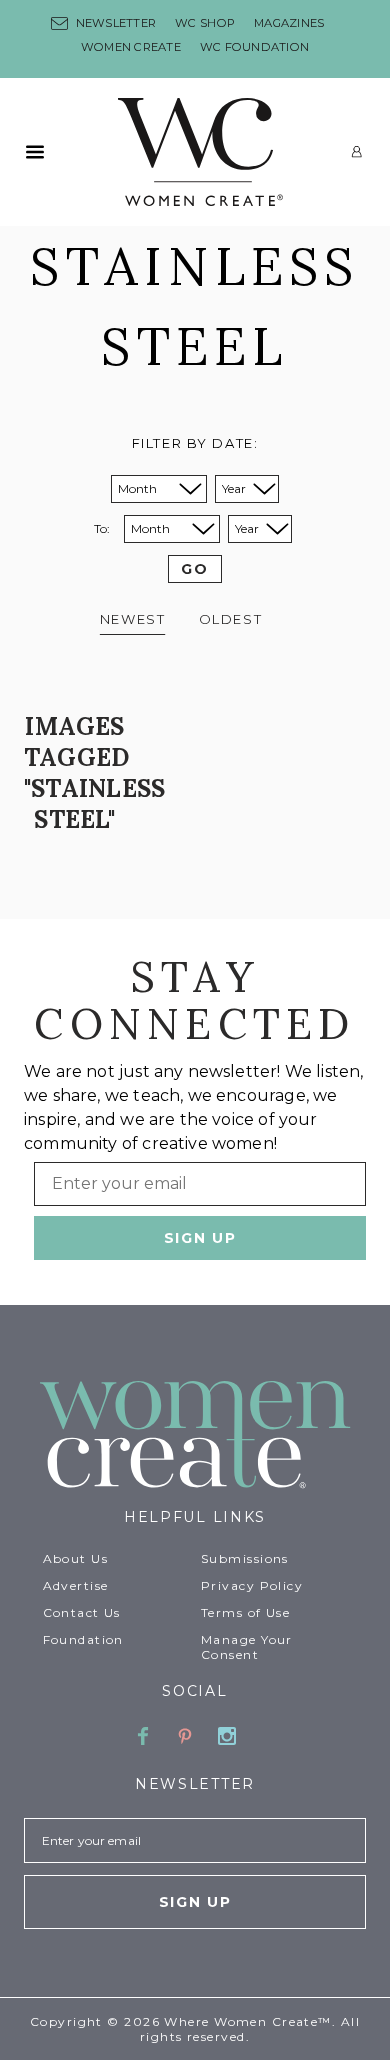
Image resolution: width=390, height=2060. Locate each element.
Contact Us (82, 1612)
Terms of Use (245, 1612)
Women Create (131, 47)
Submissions (245, 1558)
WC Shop (205, 23)
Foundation (83, 1639)
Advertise (76, 1585)
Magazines (289, 23)
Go (194, 569)
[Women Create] (195, 1436)
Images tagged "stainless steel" (94, 773)
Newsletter (116, 23)
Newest (132, 619)
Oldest (230, 619)
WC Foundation (254, 47)
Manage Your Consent (247, 1647)
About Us (76, 1558)
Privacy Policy (252, 1585)
